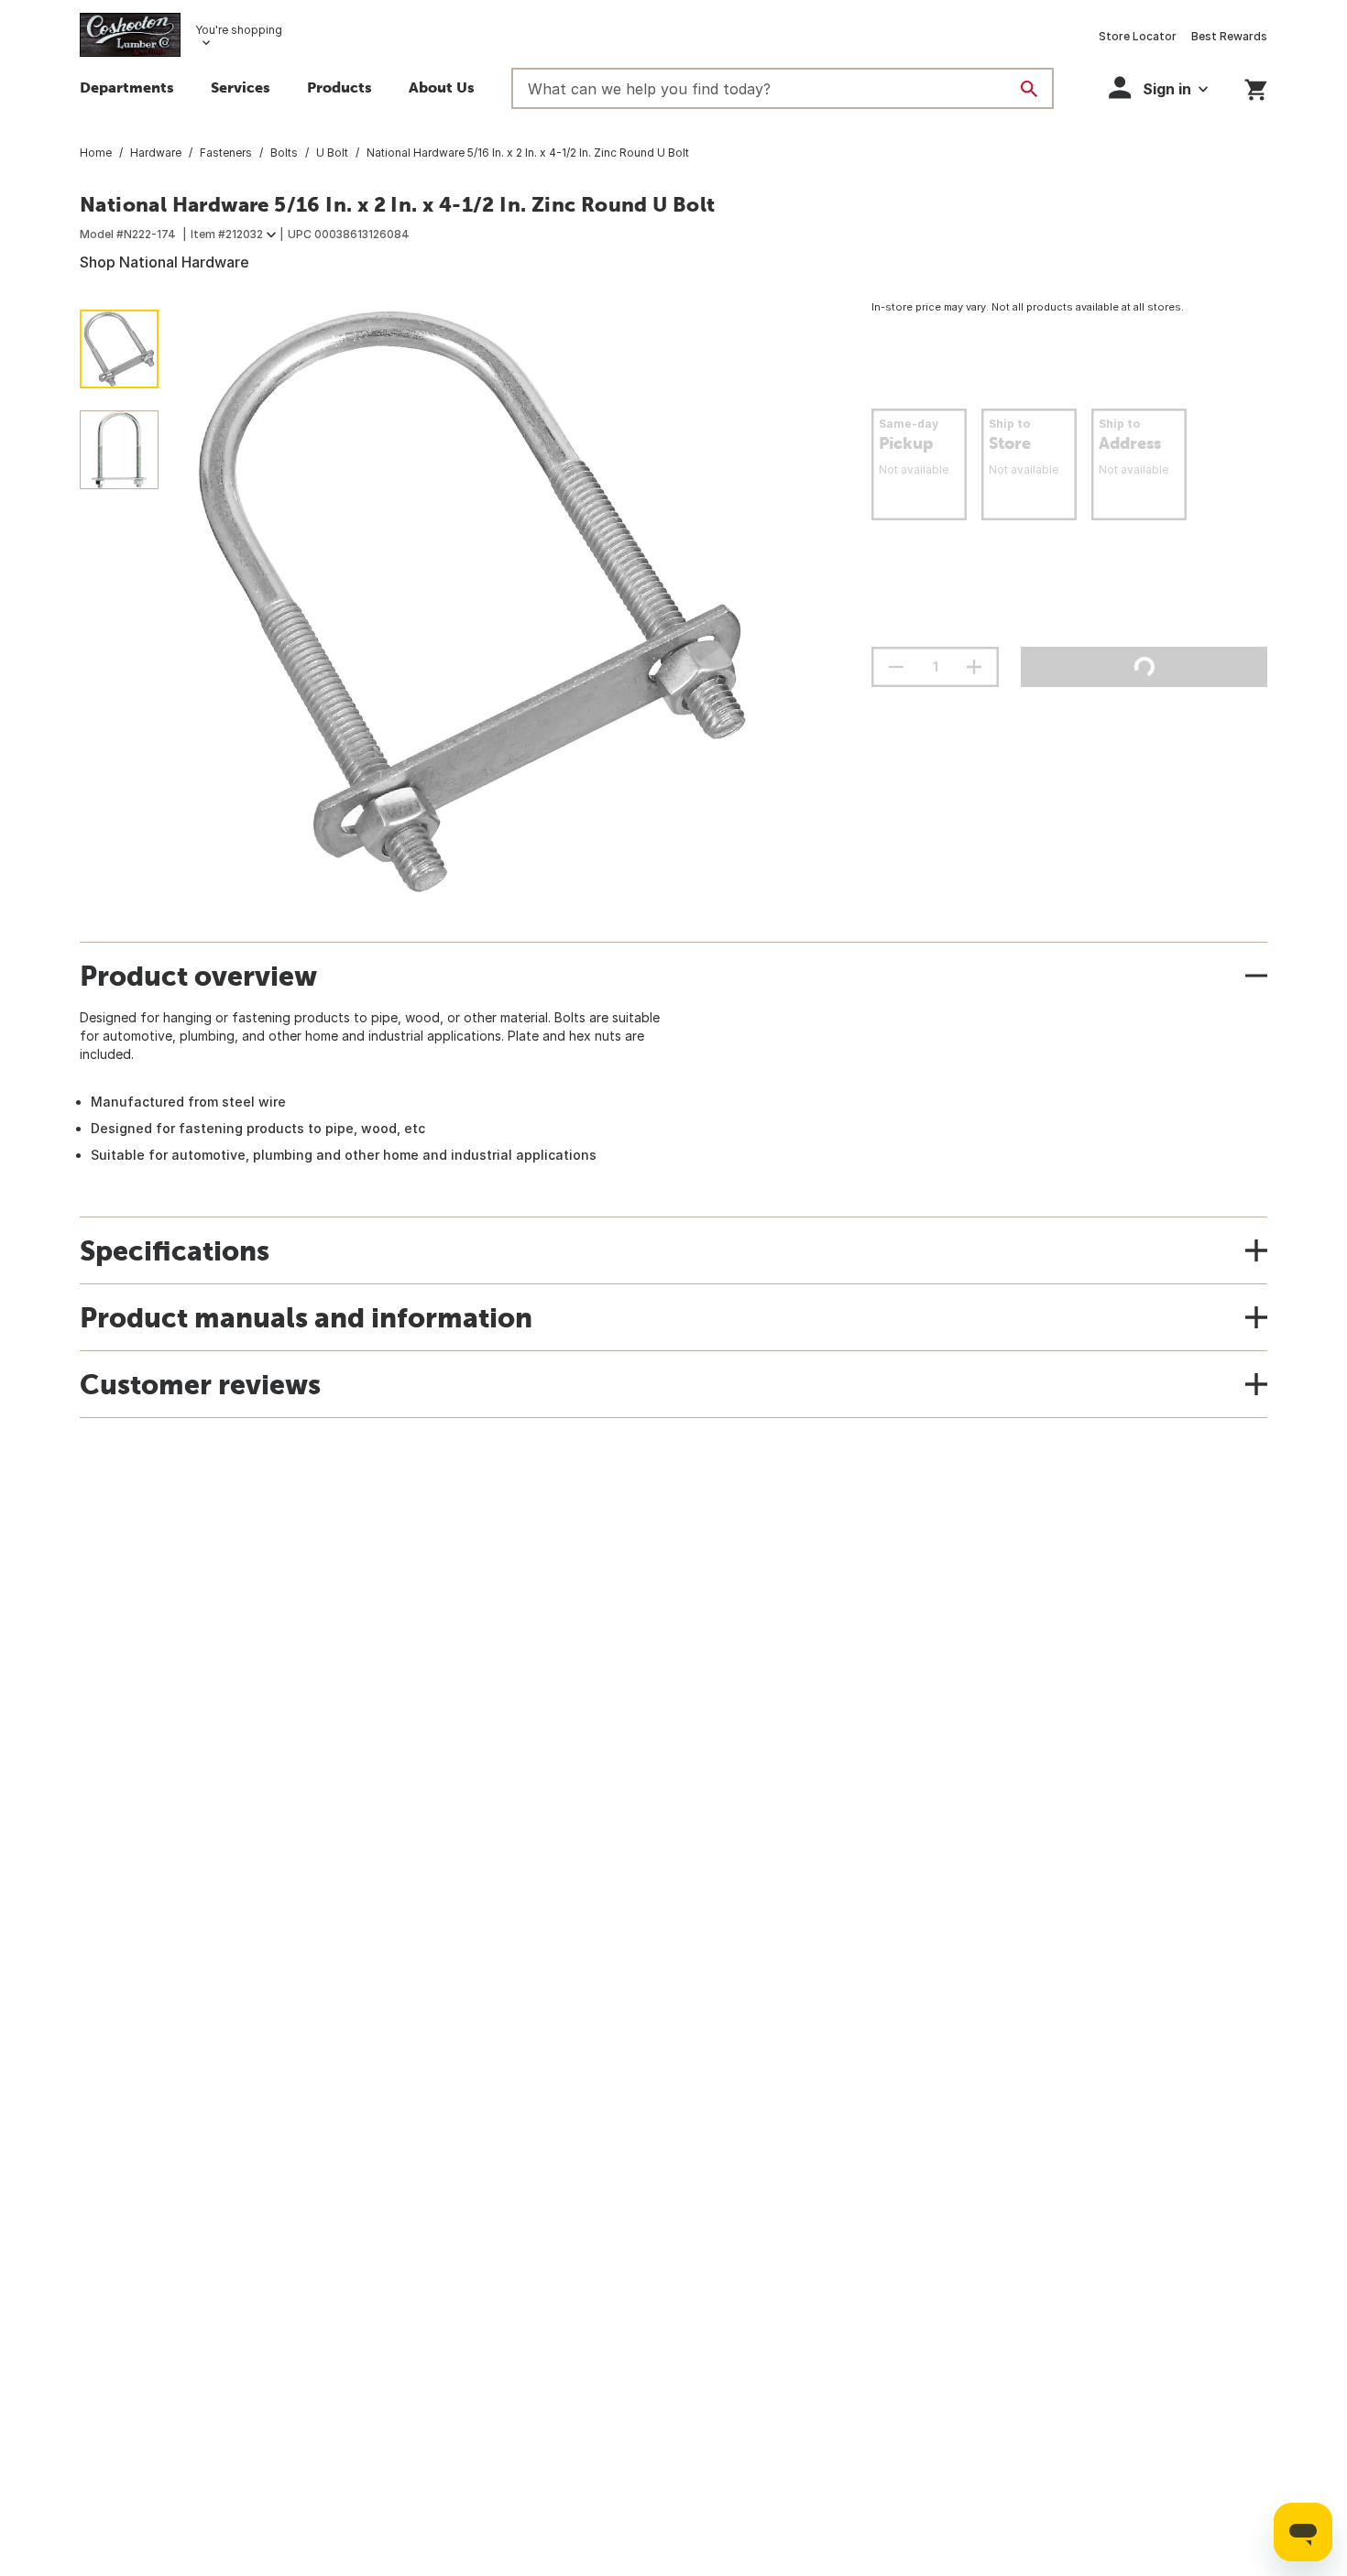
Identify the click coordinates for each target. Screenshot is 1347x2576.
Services (241, 87)
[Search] (1029, 89)
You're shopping (239, 30)
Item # (227, 234)
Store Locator (1138, 36)
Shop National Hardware (164, 262)
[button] (339, 90)
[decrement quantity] (896, 667)
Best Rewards (1229, 36)
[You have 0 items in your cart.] (1256, 87)
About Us (442, 87)
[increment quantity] (974, 667)
